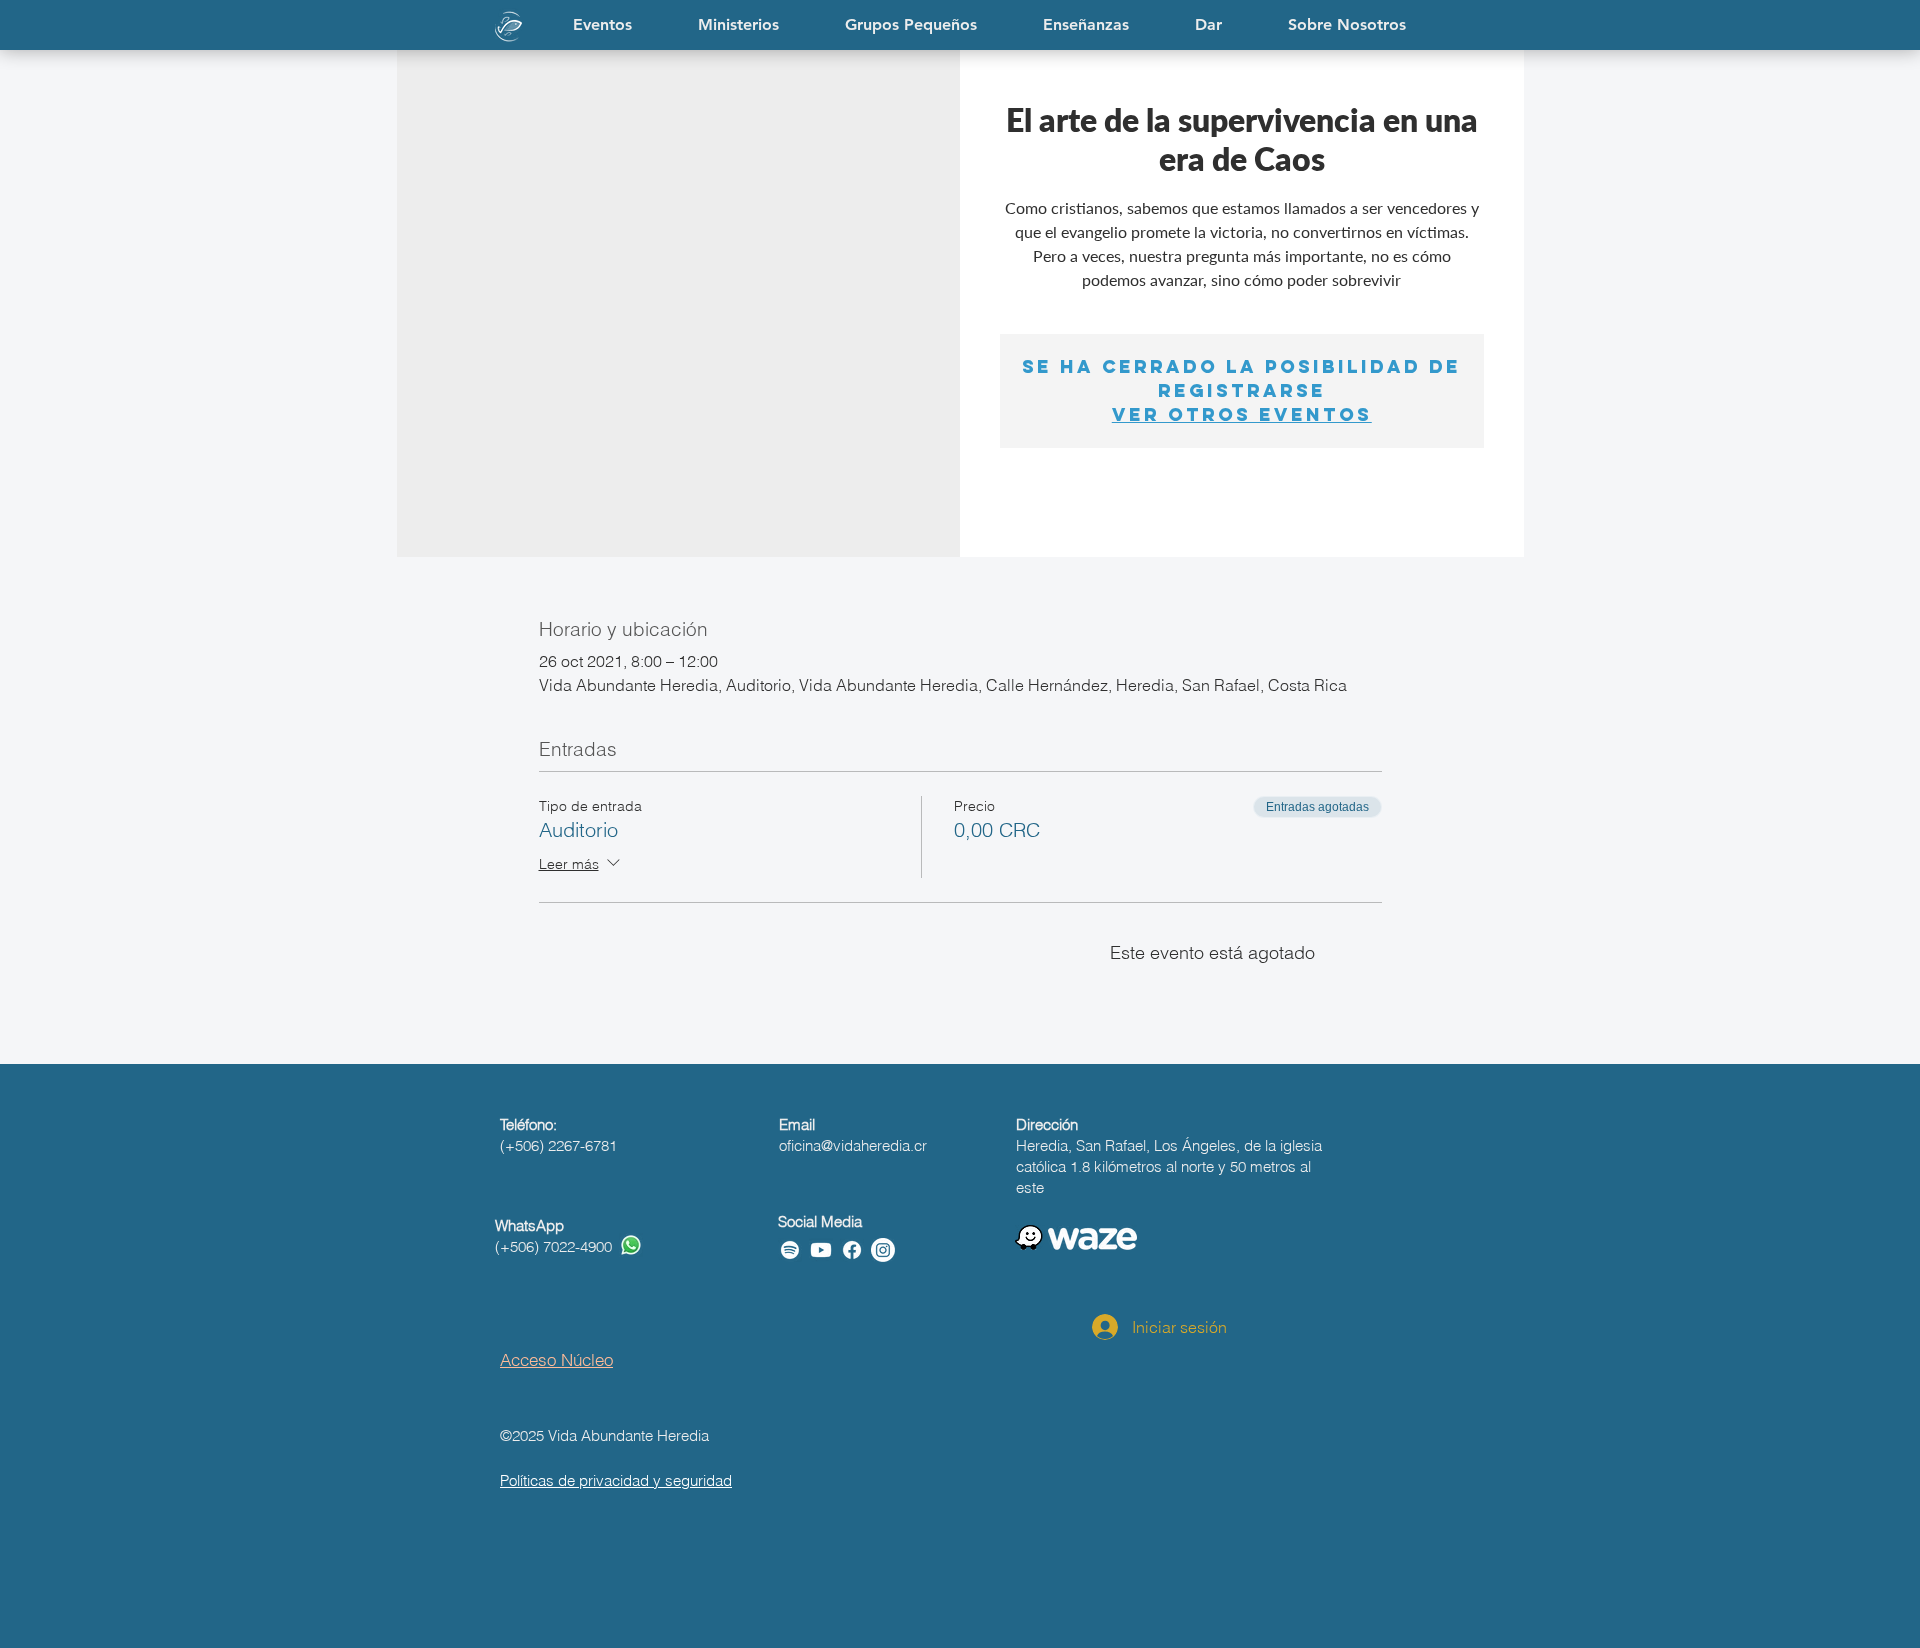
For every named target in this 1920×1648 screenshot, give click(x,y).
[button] (1086, 25)
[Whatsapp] (631, 1245)
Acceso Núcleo (556, 1359)
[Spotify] (790, 1250)
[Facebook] (852, 1250)
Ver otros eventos (1242, 414)
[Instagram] (883, 1250)
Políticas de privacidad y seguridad (616, 1480)
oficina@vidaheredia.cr (853, 1145)
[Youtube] (821, 1250)
